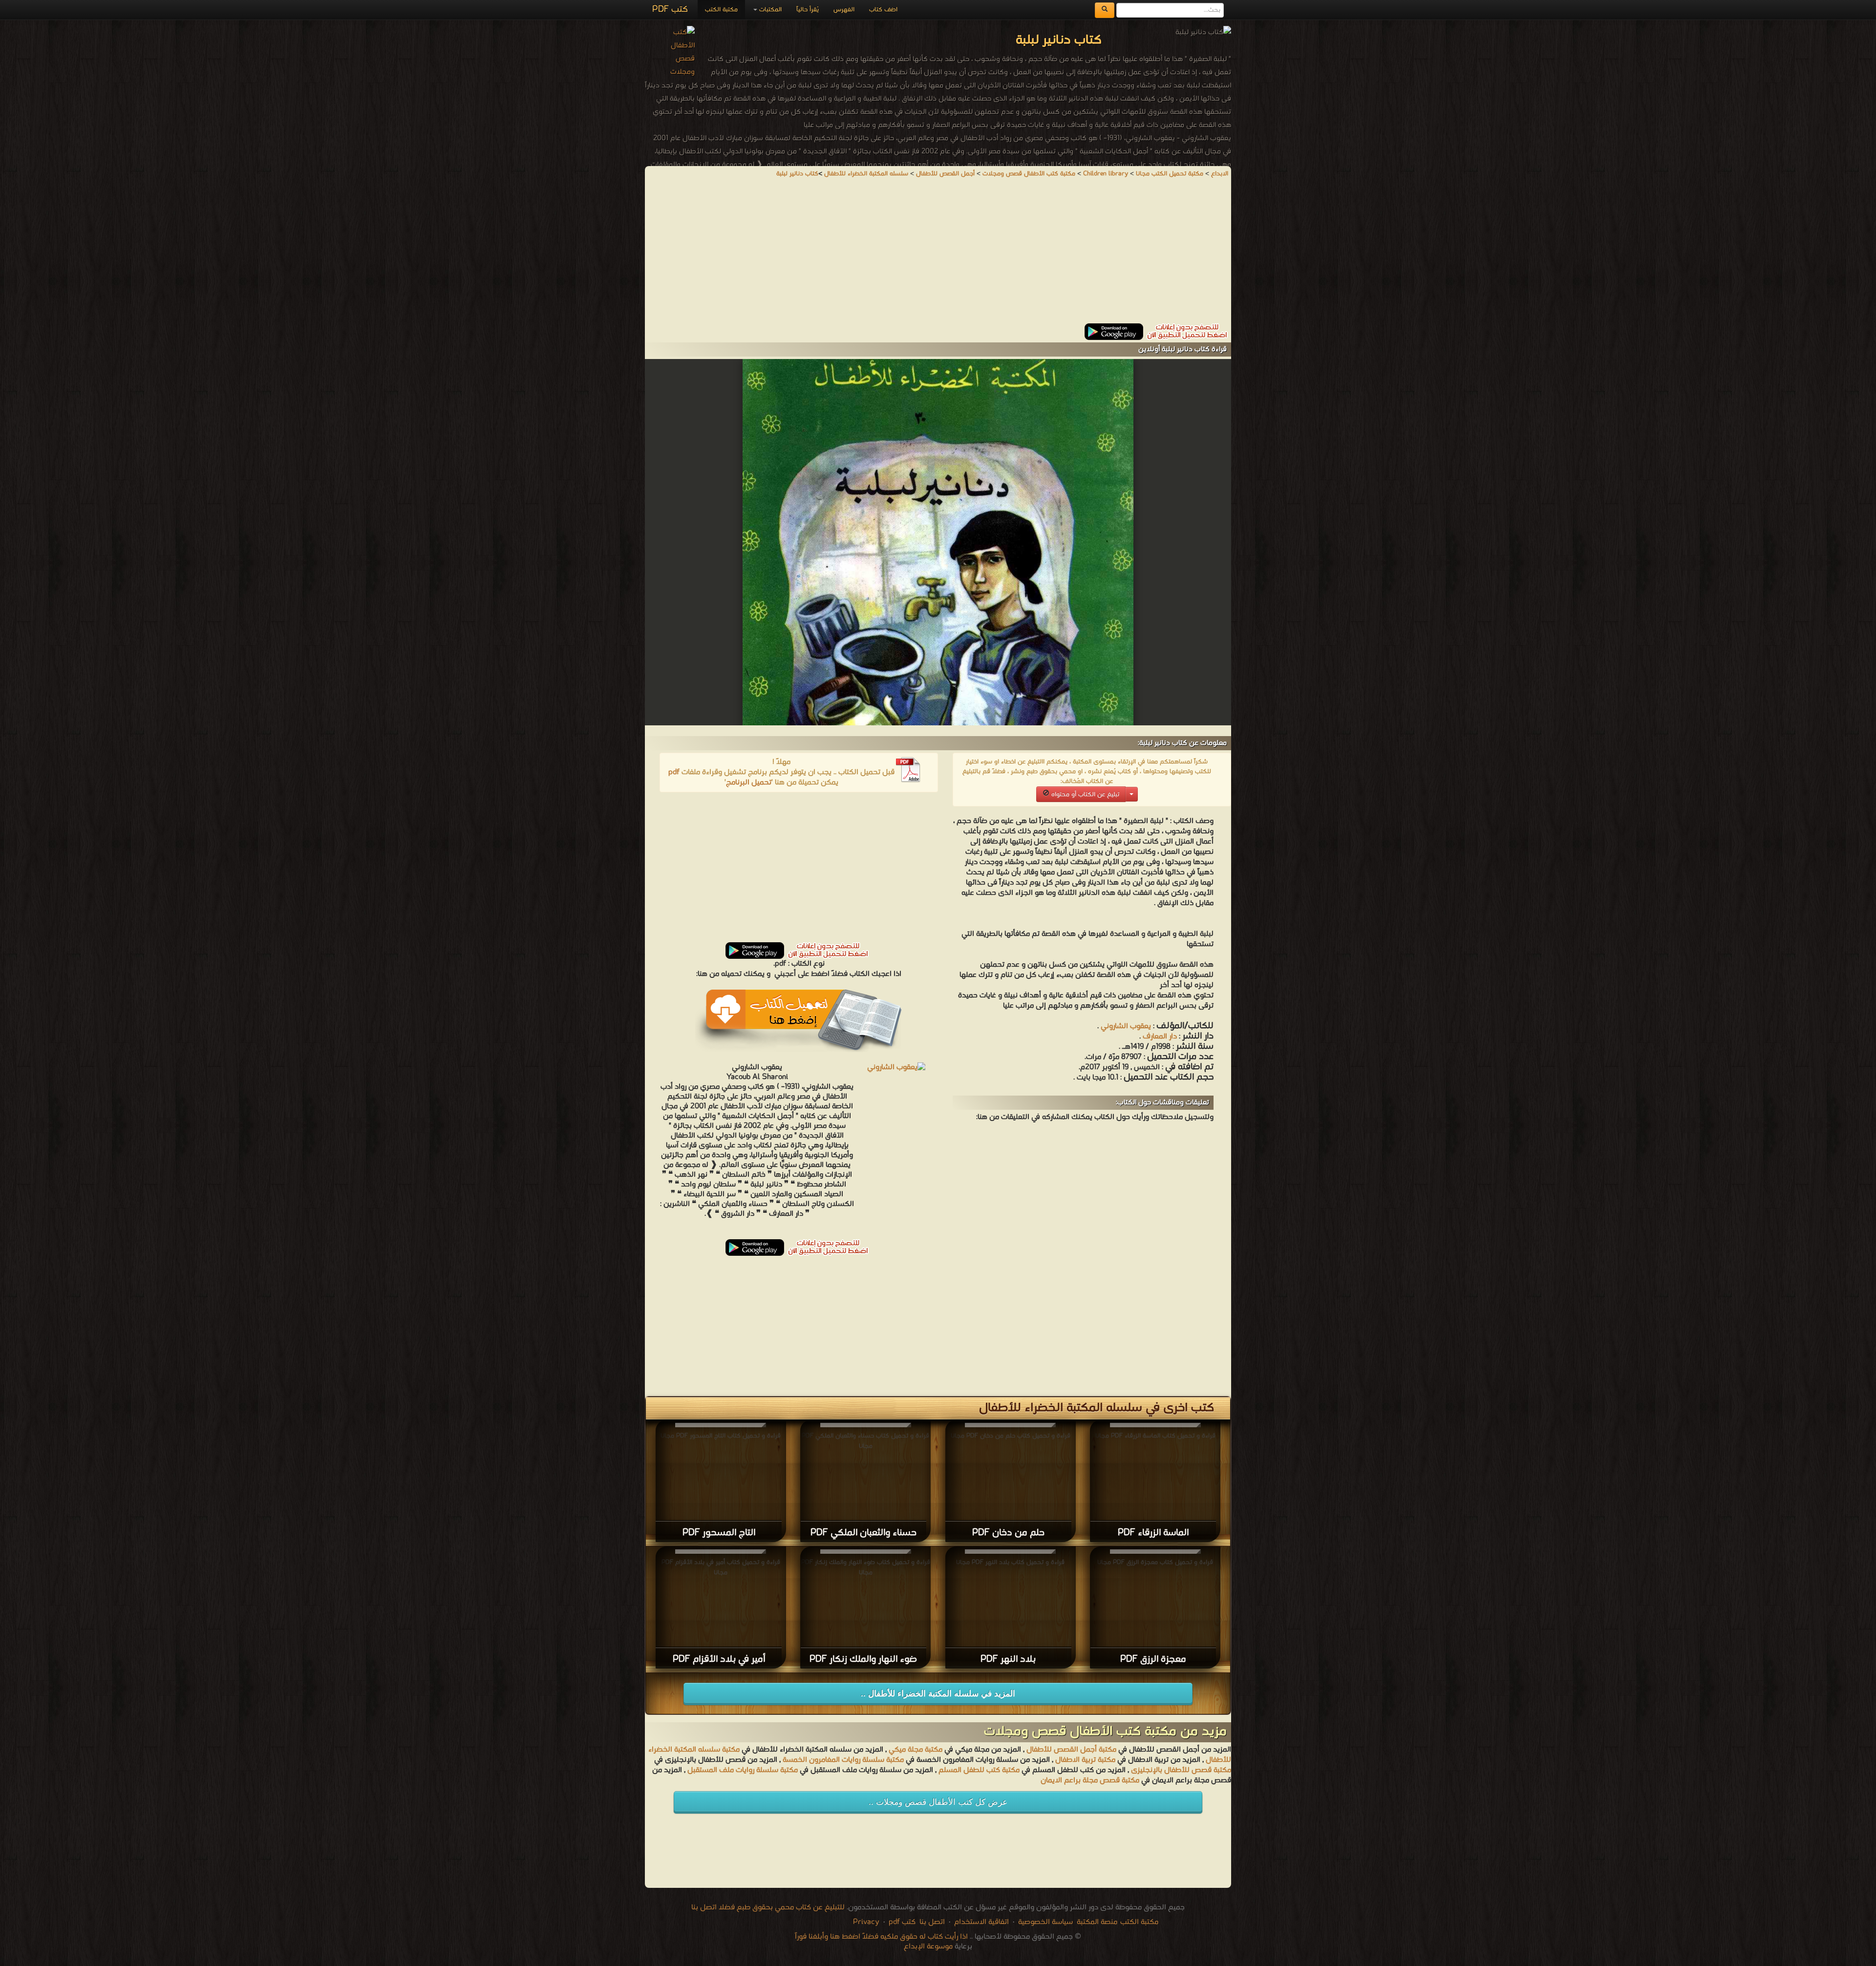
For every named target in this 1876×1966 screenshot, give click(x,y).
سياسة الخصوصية (1045, 1922)
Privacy (866, 1922)
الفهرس (844, 10)
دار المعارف (1160, 1036)
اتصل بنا (931, 1922)
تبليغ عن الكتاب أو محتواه (1084, 794)
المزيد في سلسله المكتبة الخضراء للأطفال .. (938, 1694)
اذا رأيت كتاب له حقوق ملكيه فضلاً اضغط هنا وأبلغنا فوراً (881, 1937)
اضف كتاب (883, 10)
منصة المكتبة (1097, 1922)
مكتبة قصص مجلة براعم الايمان (1090, 1780)
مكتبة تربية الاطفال (1085, 1760)
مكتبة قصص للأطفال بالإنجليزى (1181, 1770)
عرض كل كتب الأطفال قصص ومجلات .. (938, 1802)
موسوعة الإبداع (928, 1946)
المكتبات (769, 10)
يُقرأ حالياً (808, 10)
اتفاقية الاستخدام (981, 1922)
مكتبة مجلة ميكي (916, 1750)
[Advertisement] (938, 255)
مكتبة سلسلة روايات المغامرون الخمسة (843, 1760)
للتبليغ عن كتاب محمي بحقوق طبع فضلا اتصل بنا (768, 1907)
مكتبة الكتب (721, 10)
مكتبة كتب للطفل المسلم (979, 1770)
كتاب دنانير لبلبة (797, 174)
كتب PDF (670, 10)
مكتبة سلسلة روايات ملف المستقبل (743, 1770)
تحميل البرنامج (749, 782)
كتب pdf (902, 1922)
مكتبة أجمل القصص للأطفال (1071, 1750)
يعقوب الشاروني (1126, 1026)
